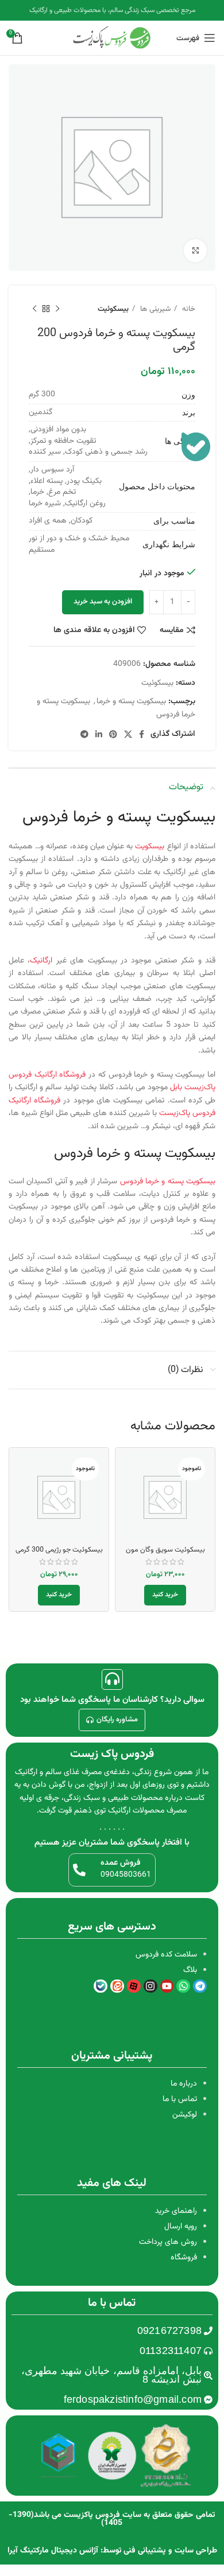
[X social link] (128, 734)
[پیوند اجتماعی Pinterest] (113, 734)
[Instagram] (150, 1986)
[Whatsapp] (183, 1986)
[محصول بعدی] (34, 309)
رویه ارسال (181, 2227)
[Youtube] (167, 1986)
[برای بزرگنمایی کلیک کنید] (195, 251)
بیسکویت (151, 847)
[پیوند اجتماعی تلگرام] (84, 734)
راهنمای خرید (176, 2211)
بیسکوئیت (113, 309)
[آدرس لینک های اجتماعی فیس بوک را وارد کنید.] (142, 734)
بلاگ (190, 1970)
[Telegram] (200, 1986)
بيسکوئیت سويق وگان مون (165, 1550)
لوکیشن (185, 2115)
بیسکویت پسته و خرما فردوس (168, 1182)
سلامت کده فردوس (166, 1955)
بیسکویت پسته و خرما (131, 702)
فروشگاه (184, 2258)
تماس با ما (180, 2099)
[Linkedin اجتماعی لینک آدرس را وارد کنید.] (99, 734)
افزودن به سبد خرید (103, 602)
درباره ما (184, 2084)
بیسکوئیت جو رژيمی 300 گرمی (59, 1550)
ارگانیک (43, 961)
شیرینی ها (154, 309)
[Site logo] (112, 38)
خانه (188, 309)
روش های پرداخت (168, 2242)
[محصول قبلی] (57, 309)
